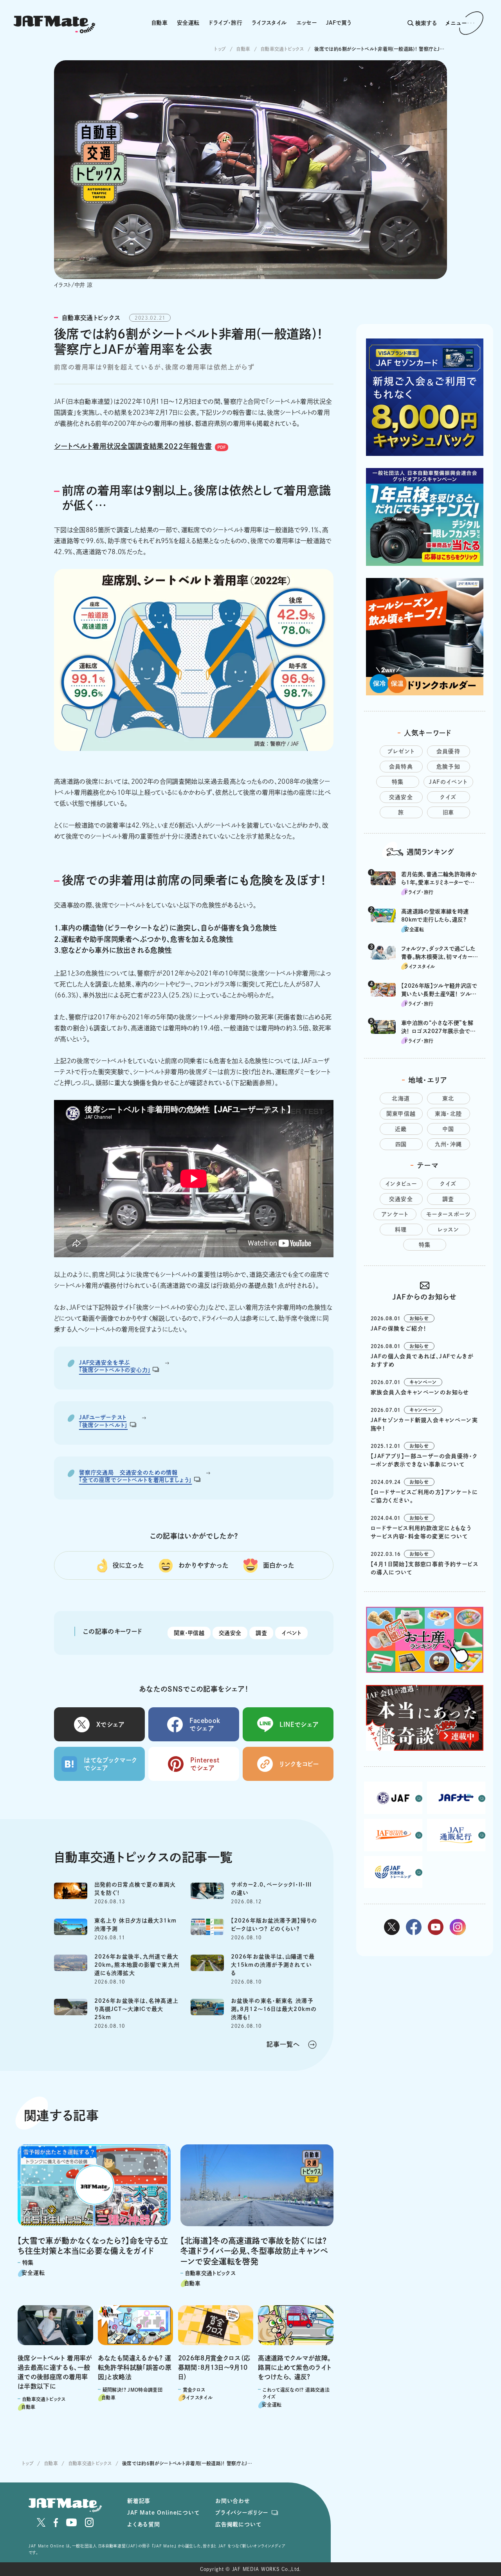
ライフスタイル (269, 23)
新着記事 (139, 2501)
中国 (449, 1129)
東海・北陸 (449, 1114)
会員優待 (449, 751)
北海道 (401, 1098)
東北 (448, 1098)
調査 (261, 1633)
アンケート (395, 1214)
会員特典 (401, 767)
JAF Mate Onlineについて (163, 2513)
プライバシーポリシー (242, 2513)
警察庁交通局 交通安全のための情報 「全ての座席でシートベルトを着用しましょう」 (135, 1476)
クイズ (448, 797)
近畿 (401, 1129)
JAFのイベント (448, 782)
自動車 (159, 23)
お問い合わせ (233, 2501)
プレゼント (401, 751)
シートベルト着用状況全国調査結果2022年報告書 (133, 446)
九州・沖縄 (449, 1144)
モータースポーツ (448, 1214)
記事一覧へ (283, 2044)
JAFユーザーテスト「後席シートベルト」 (103, 1421)
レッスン (449, 1229)
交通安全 (230, 1633)
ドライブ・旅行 (225, 23)
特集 (398, 782)
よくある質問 (144, 2524)
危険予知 (449, 767)
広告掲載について (238, 2524)
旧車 (449, 812)
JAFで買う (339, 23)
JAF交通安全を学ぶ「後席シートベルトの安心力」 (115, 1366)
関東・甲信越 (189, 1633)
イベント (291, 1633)
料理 (401, 1229)
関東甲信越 (401, 1114)
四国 (401, 1144)
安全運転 (188, 23)
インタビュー (401, 1184)
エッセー (306, 23)
